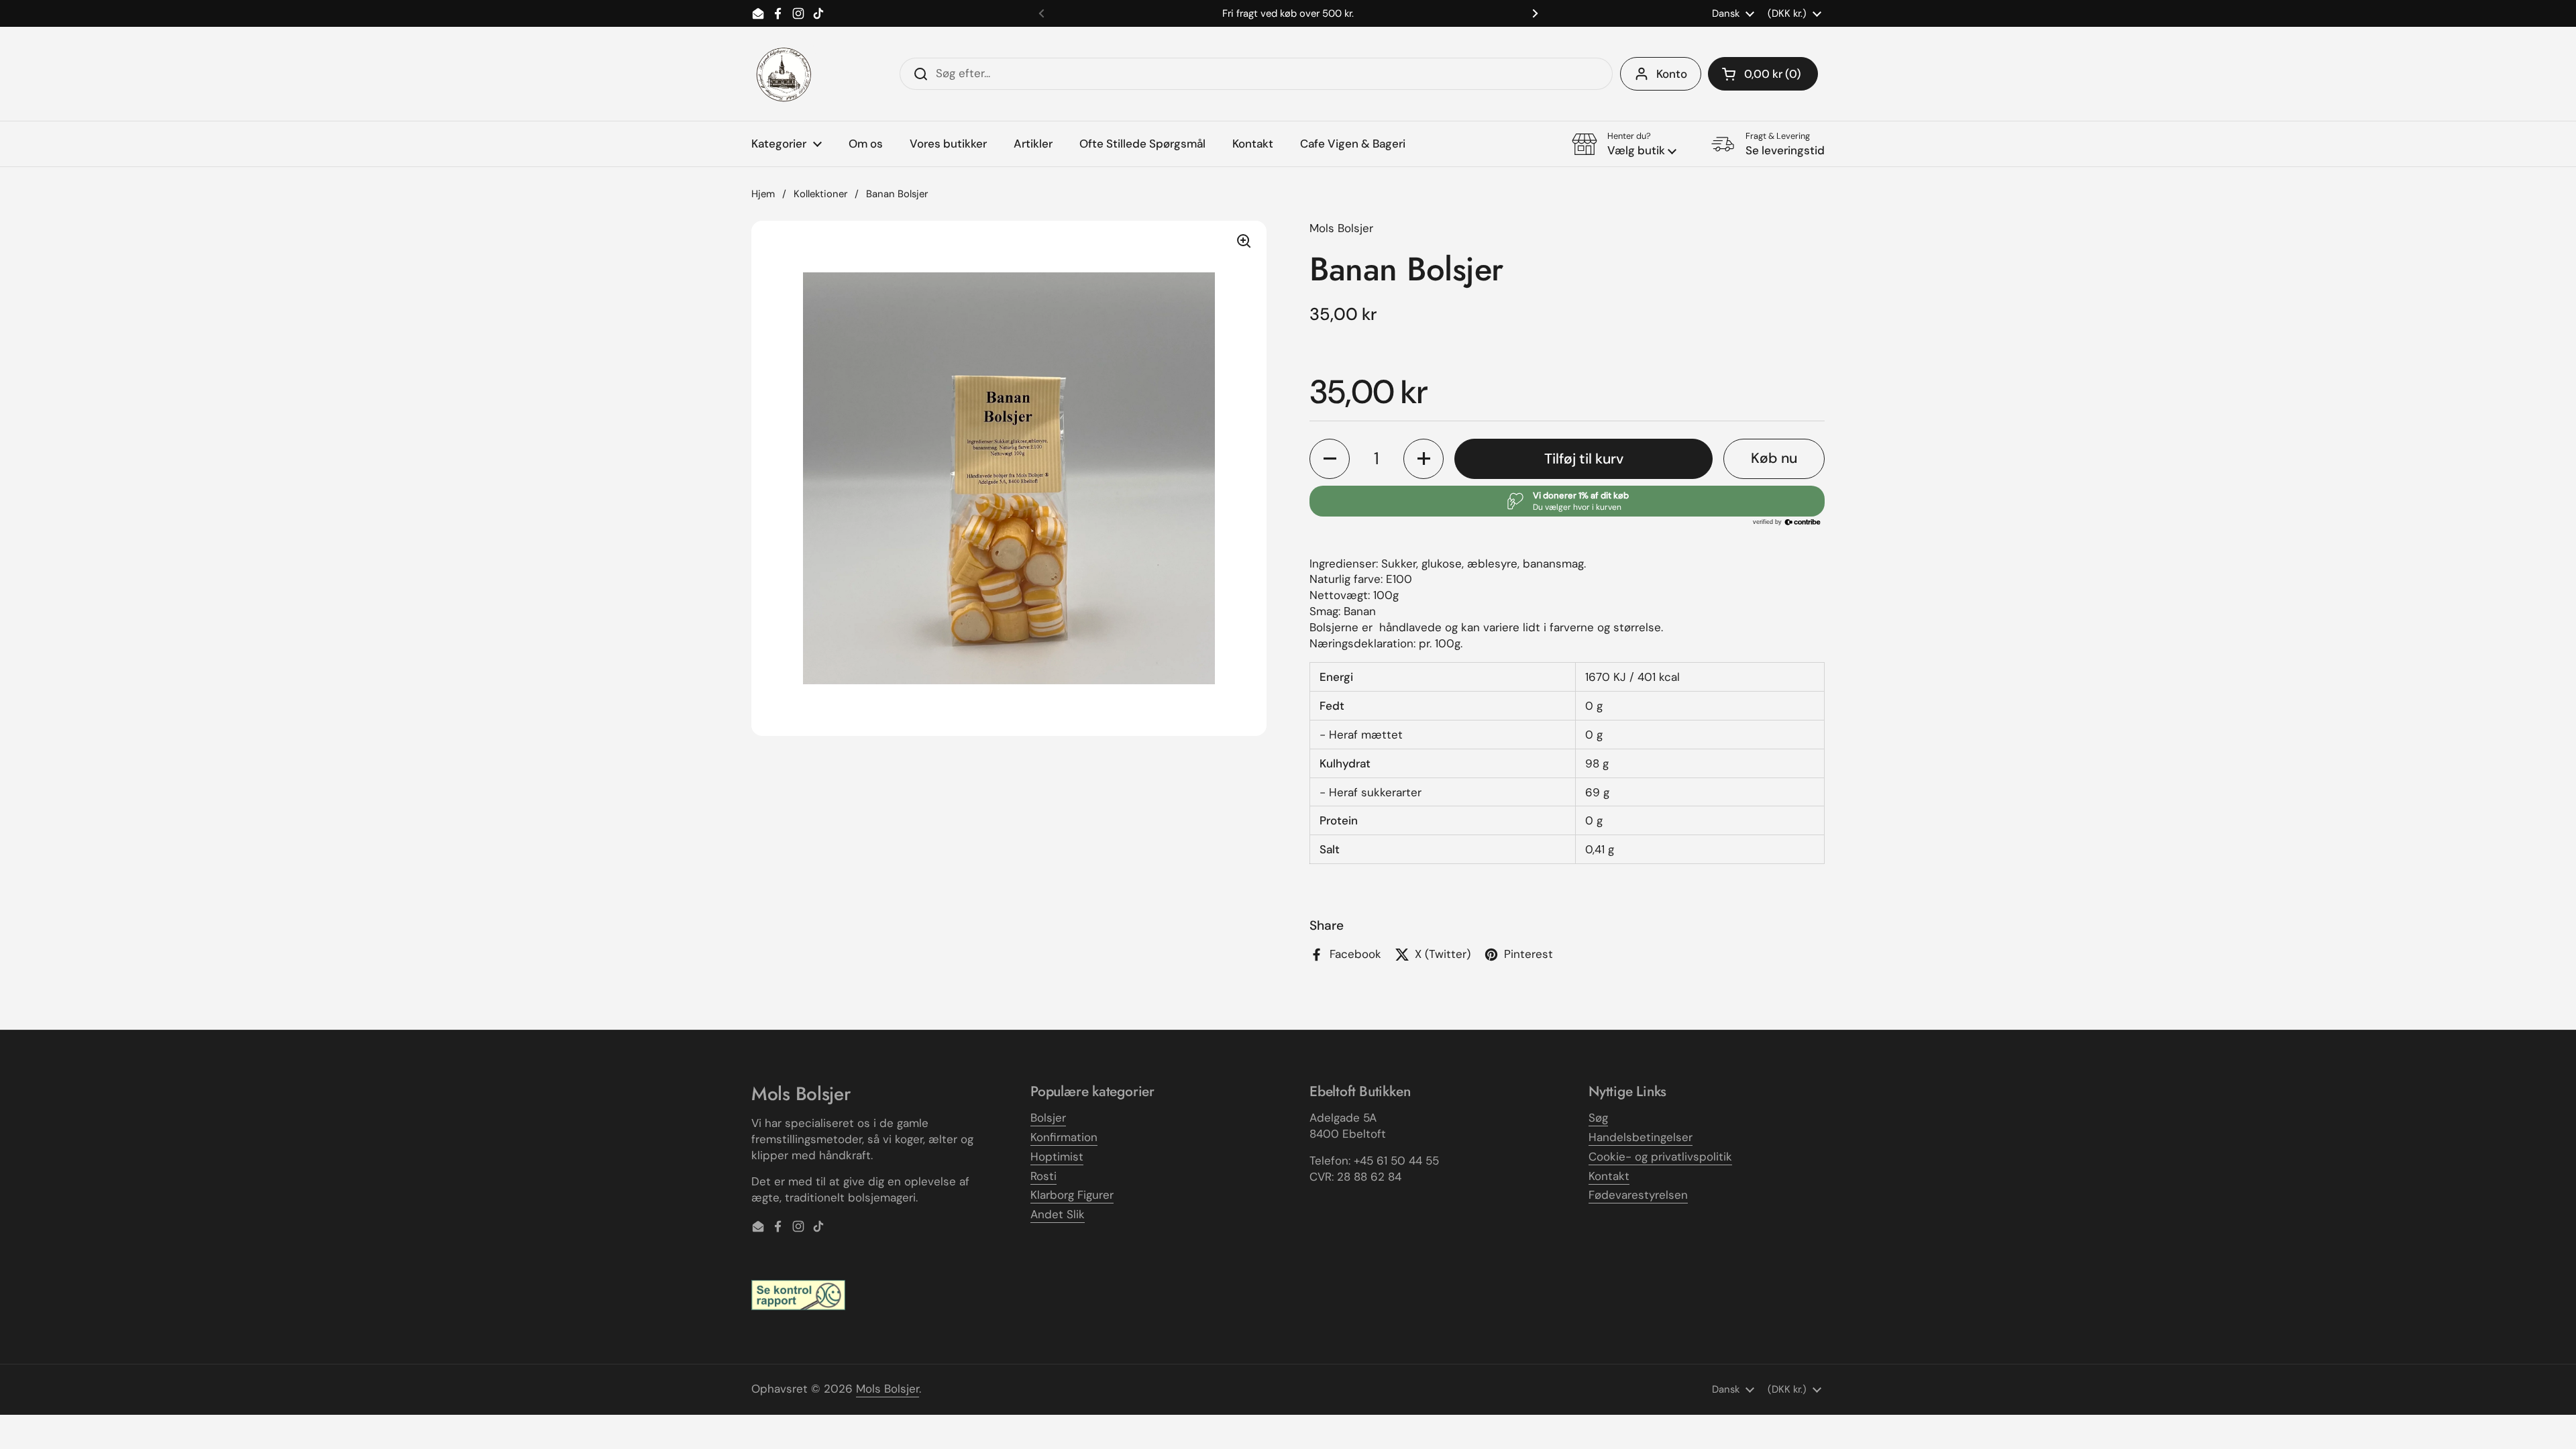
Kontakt (1609, 1176)
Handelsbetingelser (1641, 1137)
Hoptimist (1057, 1157)
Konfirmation (1064, 1137)
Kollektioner (820, 194)
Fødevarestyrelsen (1638, 1195)
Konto (1672, 74)
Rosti (1043, 1176)
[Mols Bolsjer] (785, 74)
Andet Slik (1058, 1214)
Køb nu (1774, 458)
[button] (1763, 74)
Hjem (763, 194)
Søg (1598, 1118)
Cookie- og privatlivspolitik (1660, 1157)
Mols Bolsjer (888, 1389)
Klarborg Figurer (1072, 1195)
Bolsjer (1048, 1118)
